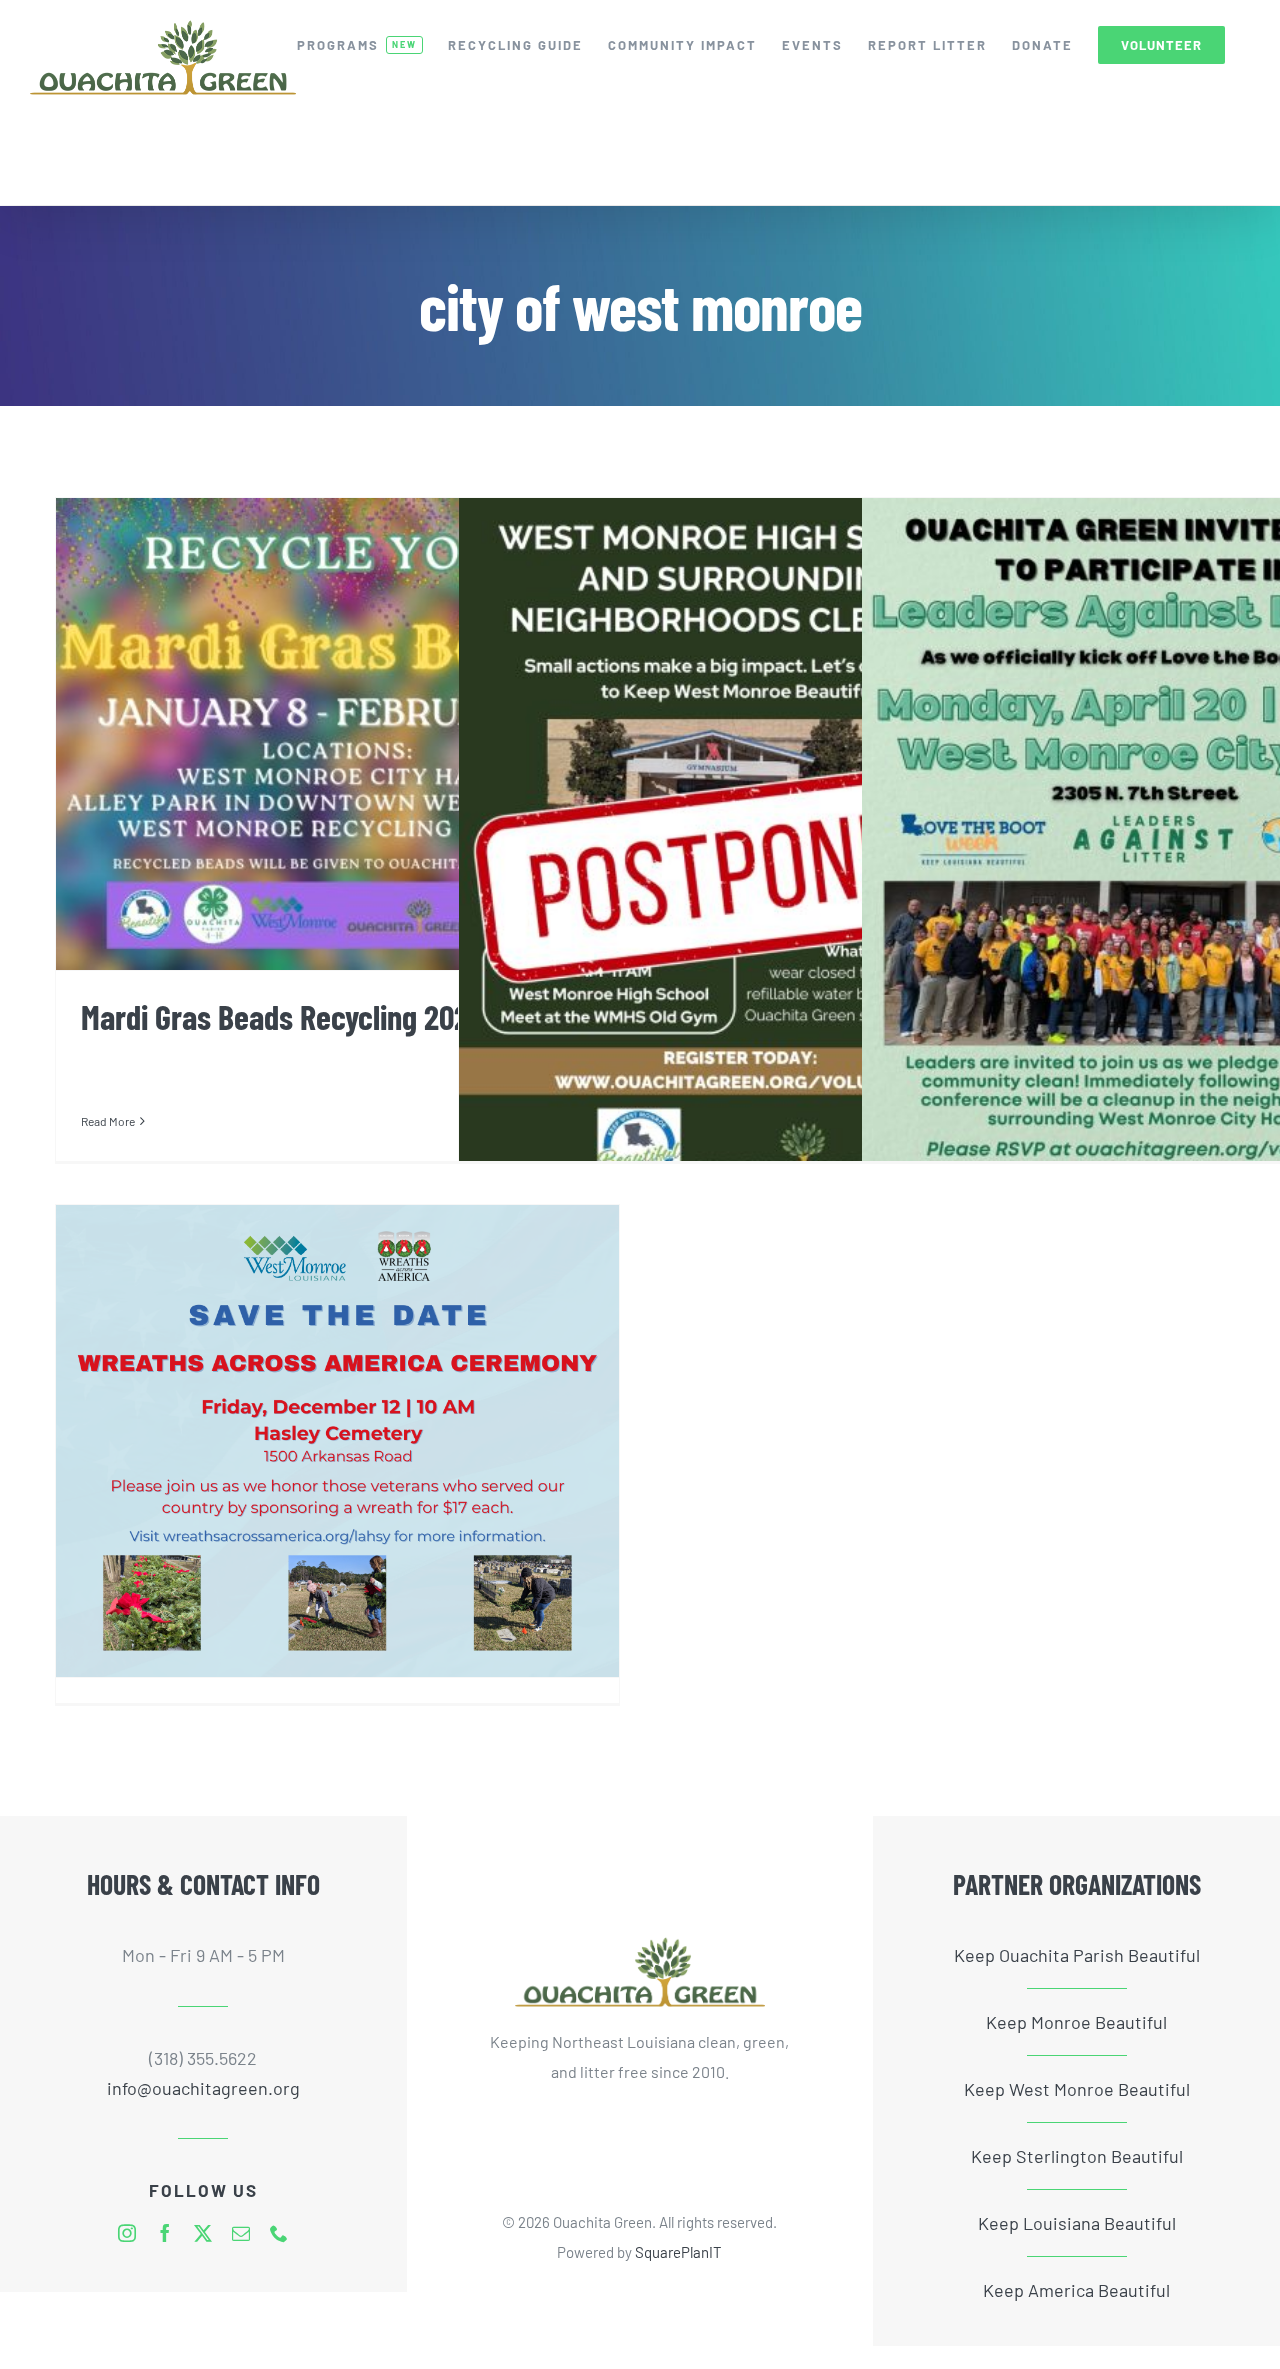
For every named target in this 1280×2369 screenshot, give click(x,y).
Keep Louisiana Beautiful (1077, 2223)
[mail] (241, 2233)
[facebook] (165, 2233)
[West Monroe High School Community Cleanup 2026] (740, 850)
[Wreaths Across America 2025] (337, 1441)
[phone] (279, 2233)
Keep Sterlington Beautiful (1077, 2156)
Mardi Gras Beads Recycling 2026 (282, 1016)
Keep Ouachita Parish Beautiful (1077, 1955)
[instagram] (127, 2233)
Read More (108, 1121)
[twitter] (203, 2233)
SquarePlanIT (678, 2252)
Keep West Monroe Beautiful (1077, 2089)
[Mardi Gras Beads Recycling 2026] (337, 734)
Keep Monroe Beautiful (1076, 2022)
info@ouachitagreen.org (203, 2088)
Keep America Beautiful (1076, 2290)
